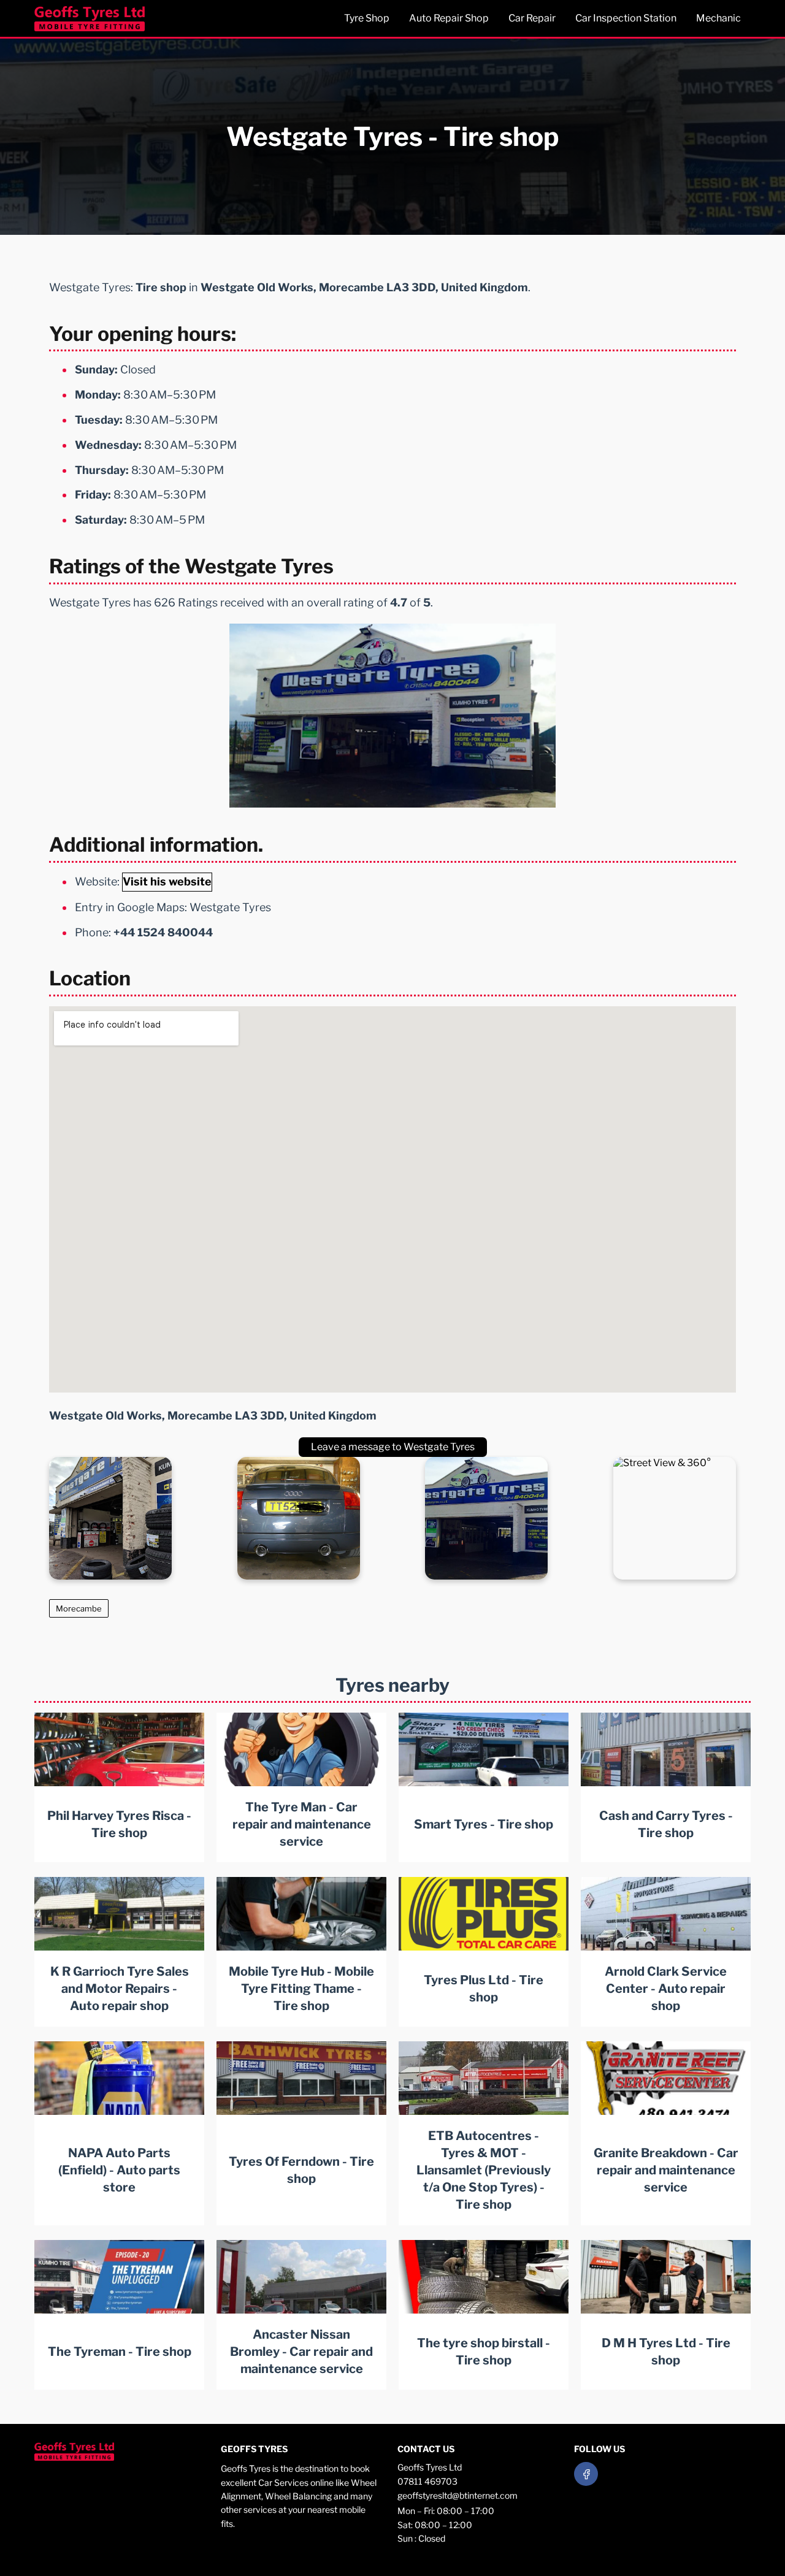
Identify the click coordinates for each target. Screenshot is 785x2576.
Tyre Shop (367, 18)
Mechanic (718, 18)
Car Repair (532, 18)
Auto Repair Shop (449, 18)
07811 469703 (427, 2481)
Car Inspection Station (626, 18)
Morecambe (79, 1608)
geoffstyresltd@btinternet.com (458, 2495)
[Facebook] (586, 2474)
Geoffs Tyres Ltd (430, 2467)
